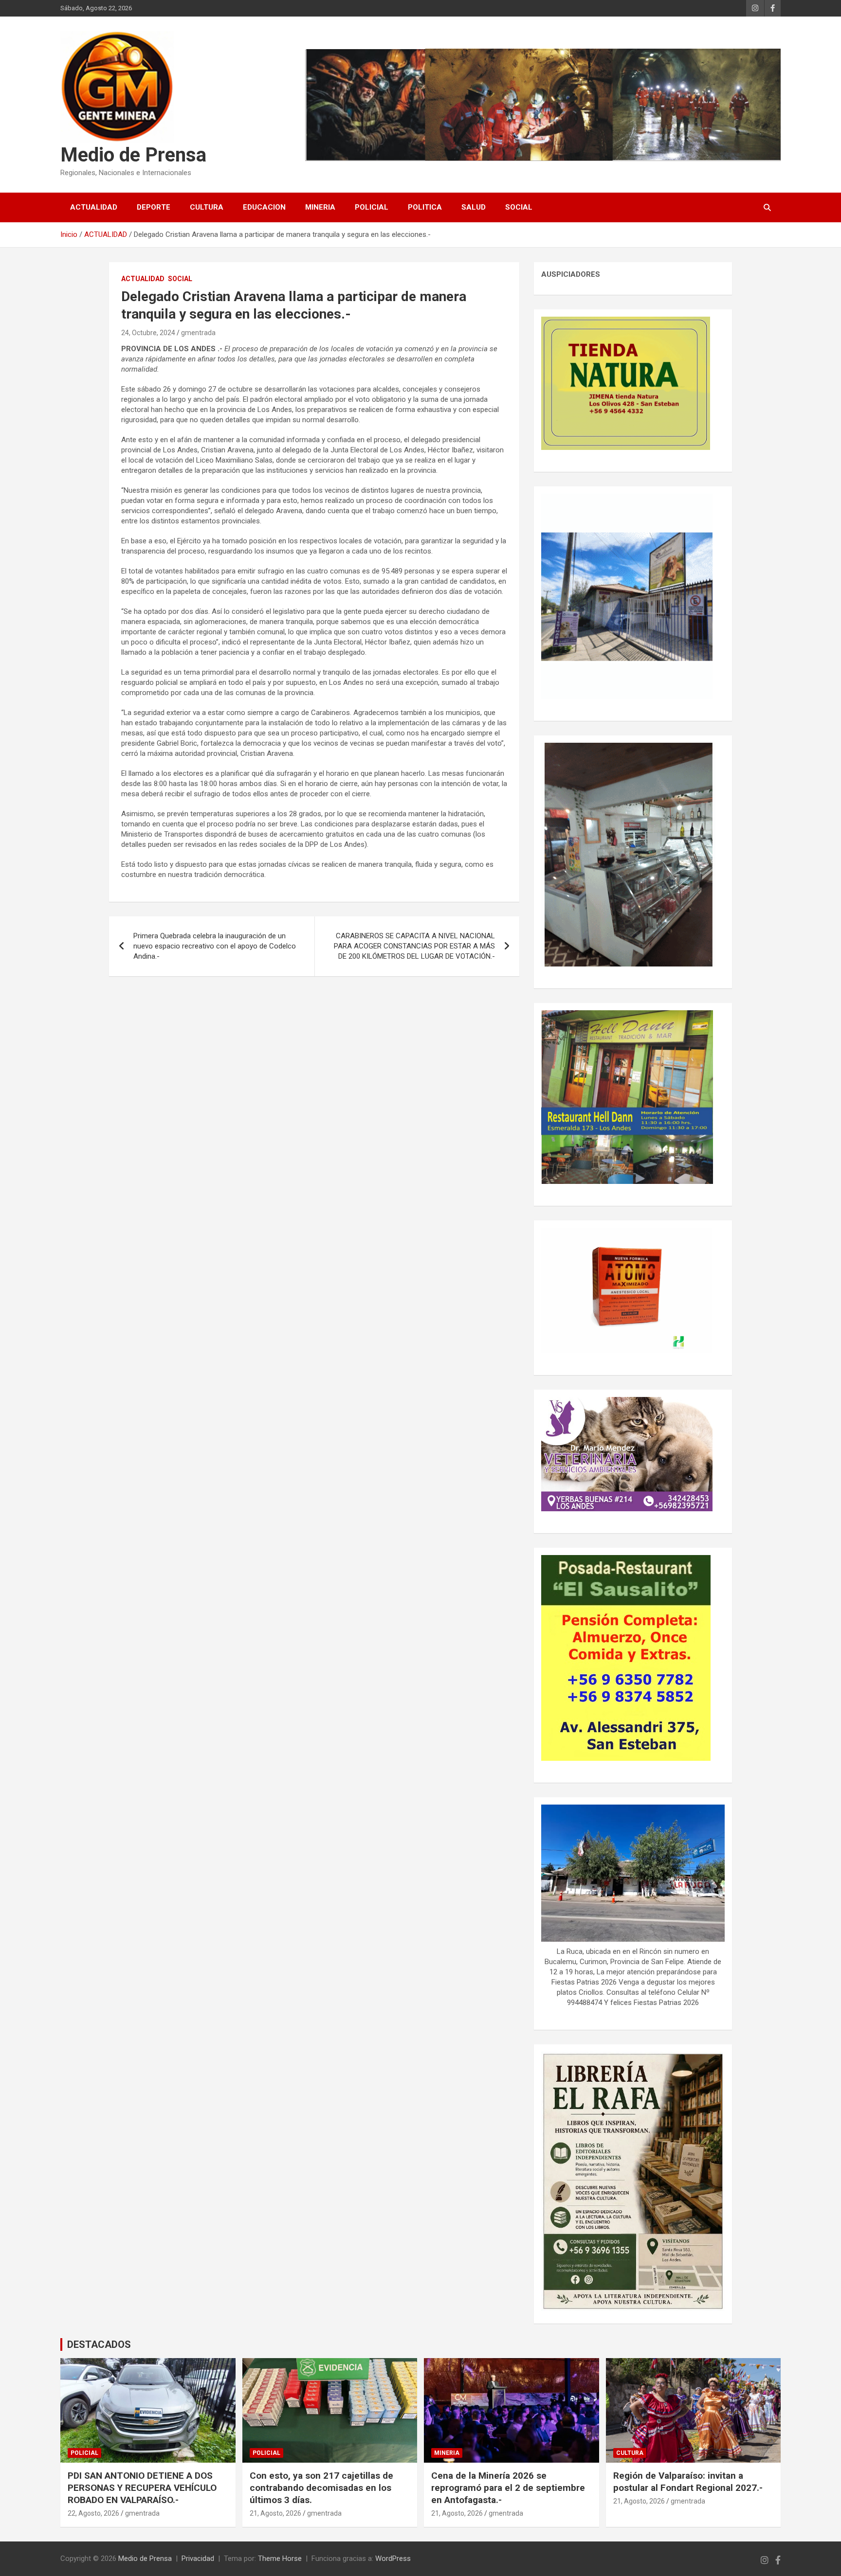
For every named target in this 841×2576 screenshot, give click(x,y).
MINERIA (320, 207)
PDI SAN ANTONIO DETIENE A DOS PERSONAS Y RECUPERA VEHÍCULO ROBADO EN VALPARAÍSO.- (142, 2487)
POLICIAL (372, 207)
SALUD (474, 207)
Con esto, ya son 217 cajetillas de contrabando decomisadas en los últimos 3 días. (321, 2487)
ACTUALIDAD (94, 207)
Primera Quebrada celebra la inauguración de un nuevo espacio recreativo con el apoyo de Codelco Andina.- (215, 946)
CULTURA (207, 207)
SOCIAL (519, 207)
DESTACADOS (99, 2344)
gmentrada (198, 333)
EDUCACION (264, 207)
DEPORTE (154, 207)
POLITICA (425, 207)
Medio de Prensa (133, 155)
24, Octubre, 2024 (148, 333)
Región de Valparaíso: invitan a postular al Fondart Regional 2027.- (688, 2482)
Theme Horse (280, 2558)
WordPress (393, 2558)
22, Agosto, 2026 (93, 2513)
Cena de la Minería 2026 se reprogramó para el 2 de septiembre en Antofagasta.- (508, 2487)
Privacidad (198, 2558)
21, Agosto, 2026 (275, 2513)
